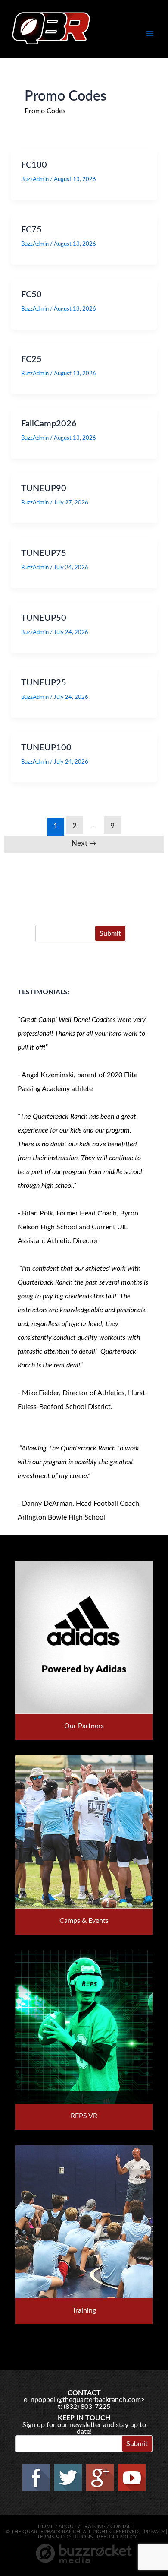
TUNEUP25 (44, 683)
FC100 (34, 165)
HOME (46, 2526)
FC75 (31, 230)
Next (84, 843)
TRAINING (93, 2526)
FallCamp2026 (49, 424)
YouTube (132, 2478)
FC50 (31, 295)
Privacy (154, 2532)
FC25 (31, 359)
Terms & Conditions (65, 2537)
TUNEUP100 (46, 748)
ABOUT (68, 2526)
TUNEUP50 (44, 618)
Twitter (68, 2478)
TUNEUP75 (44, 553)
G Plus (100, 2478)
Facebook (36, 2478)
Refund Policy (117, 2537)
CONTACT (122, 2526)
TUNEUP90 (44, 489)
